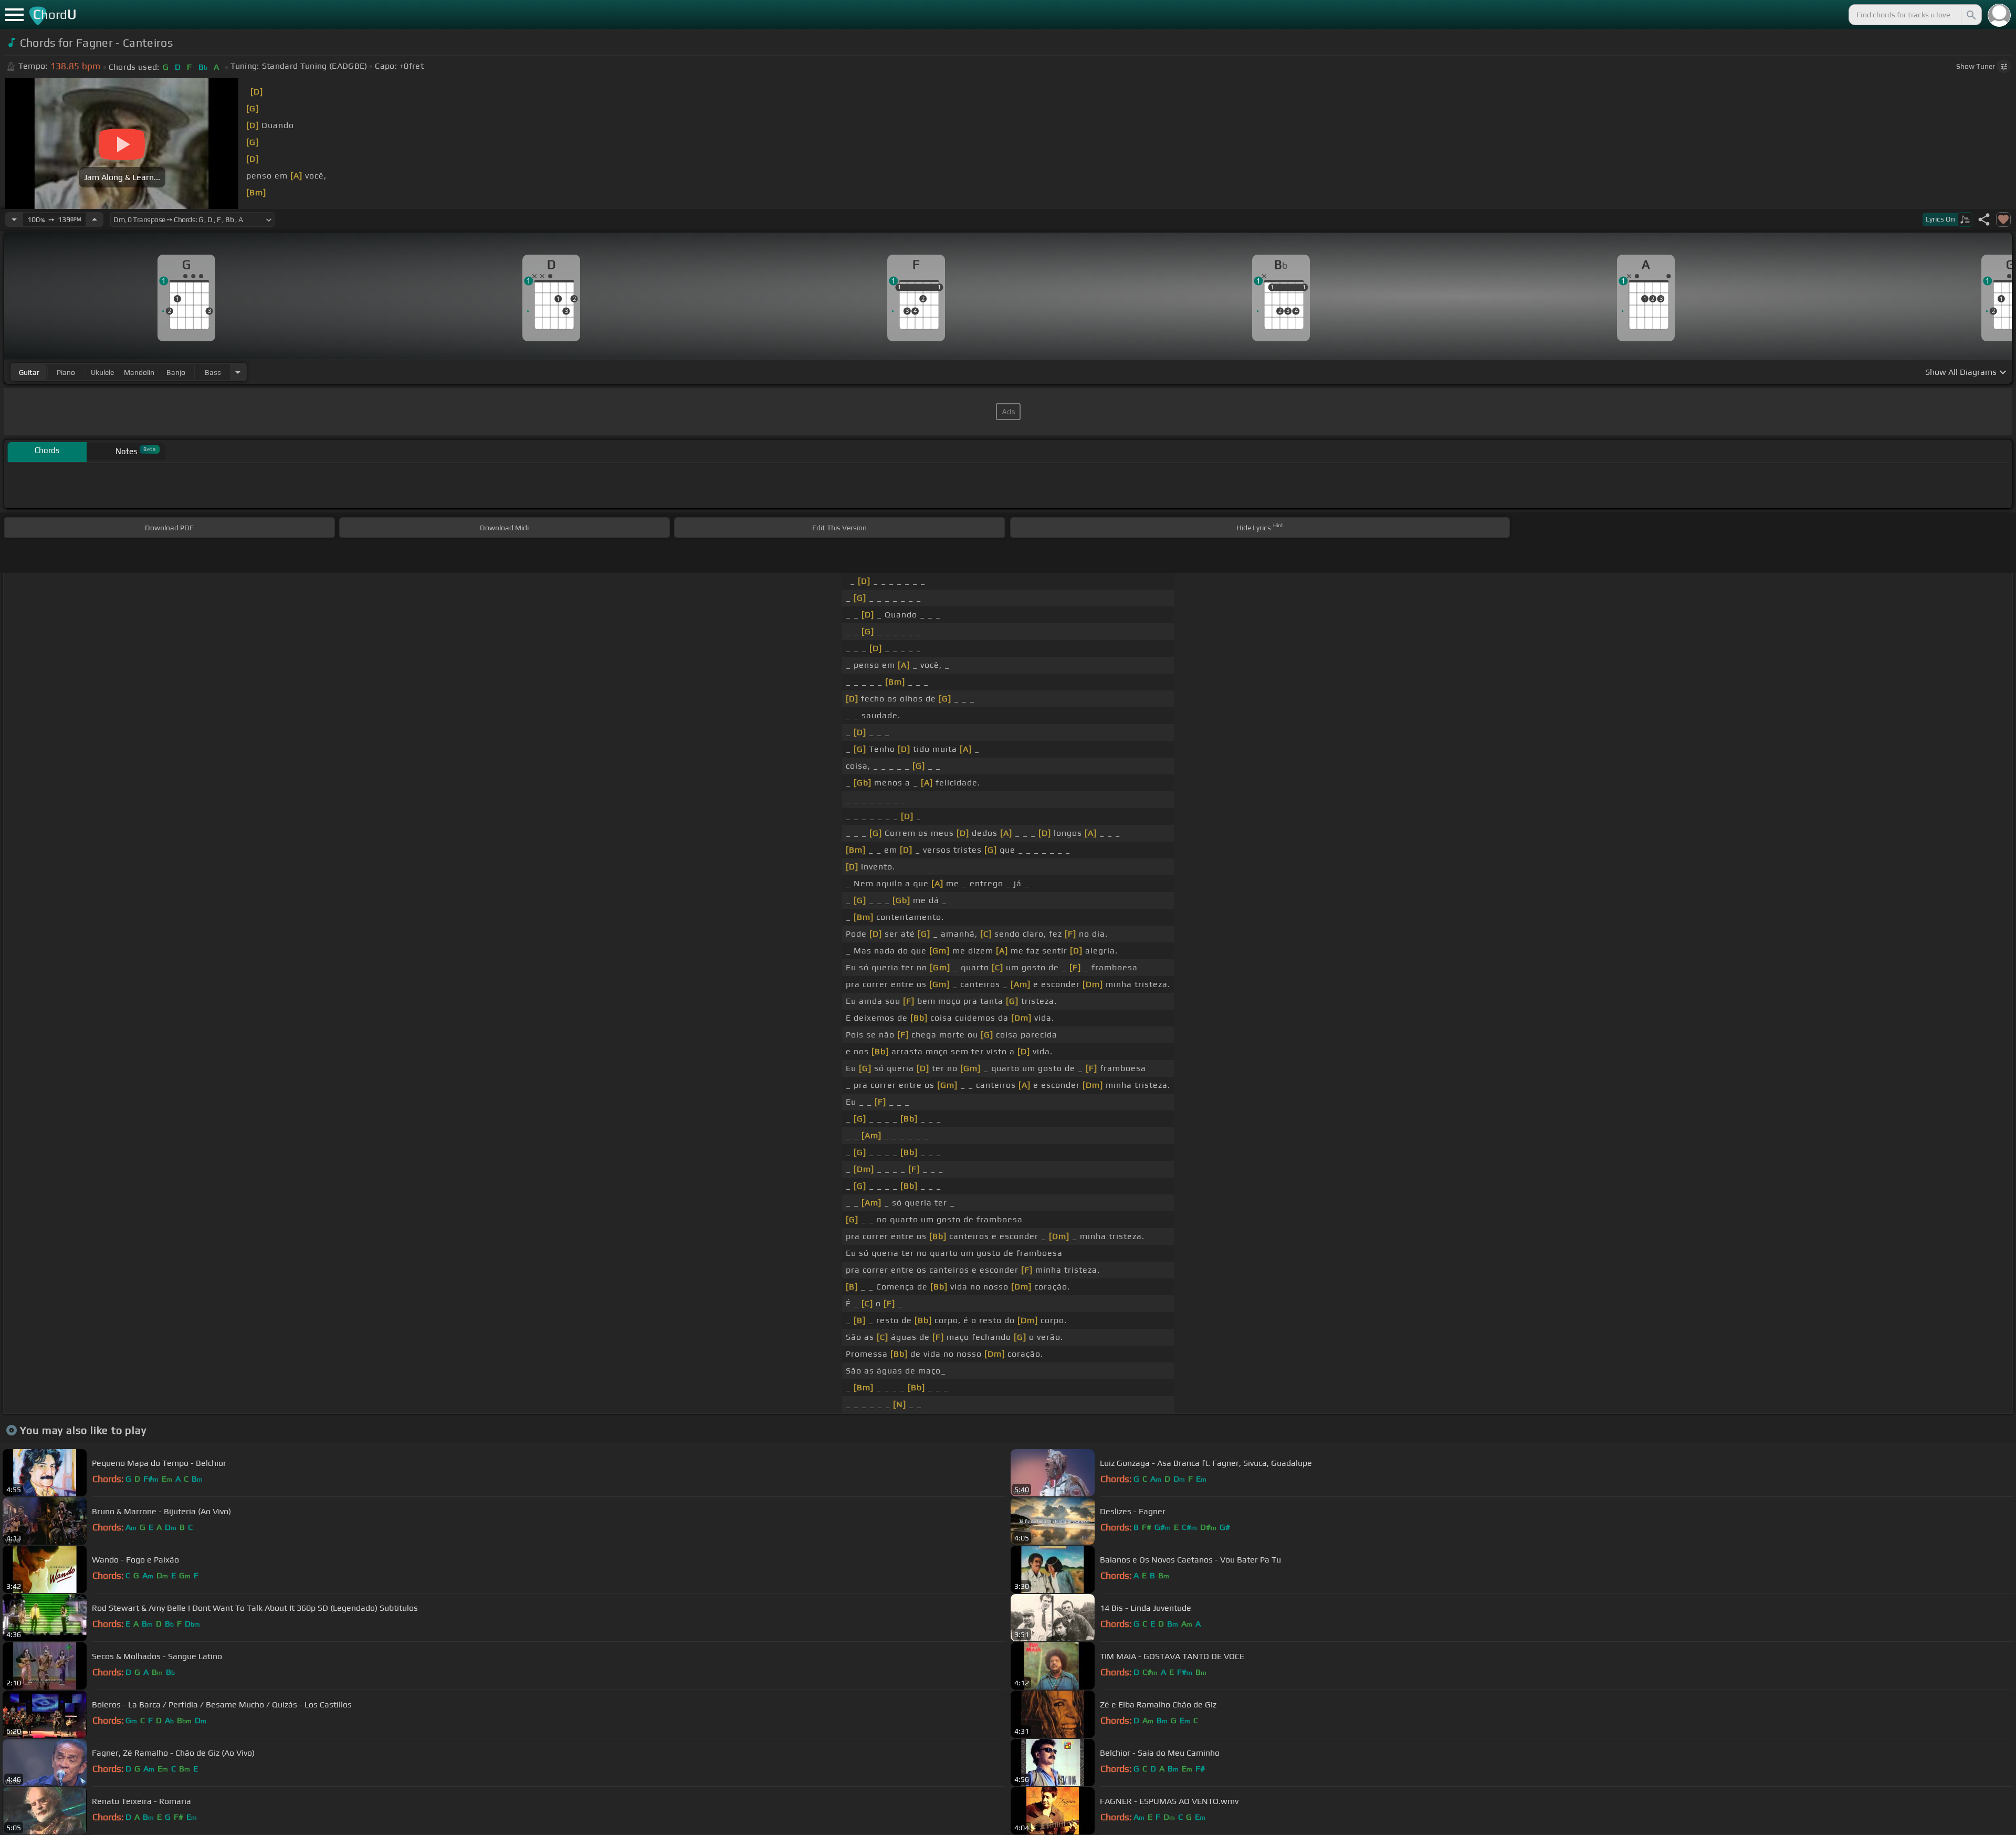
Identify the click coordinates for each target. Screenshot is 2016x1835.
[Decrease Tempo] (14, 219)
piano (66, 372)
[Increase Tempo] (94, 219)
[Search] (1970, 15)
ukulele (102, 372)
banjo (176, 372)
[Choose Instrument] (238, 372)
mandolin (139, 372)
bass (213, 372)
